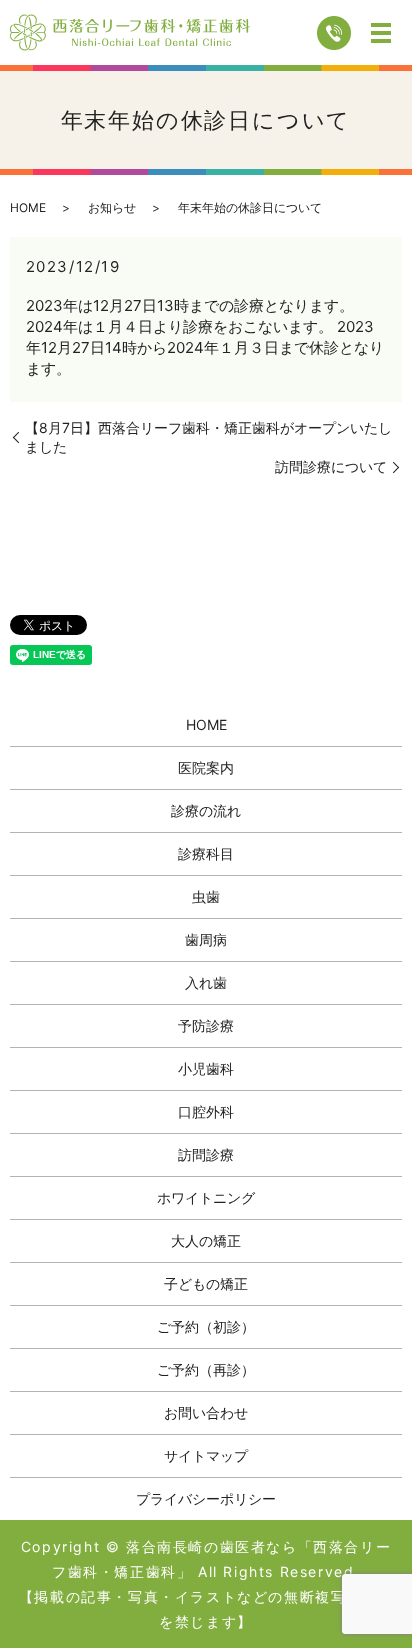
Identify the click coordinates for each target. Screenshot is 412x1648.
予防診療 (206, 1025)
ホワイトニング (206, 1197)
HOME (28, 207)
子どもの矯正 (206, 1283)
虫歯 (206, 896)
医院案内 (206, 767)
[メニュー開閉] (381, 33)
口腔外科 (206, 1111)
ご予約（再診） (206, 1369)
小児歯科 (206, 1068)
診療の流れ (206, 810)
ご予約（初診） (206, 1326)
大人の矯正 (206, 1240)
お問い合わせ (206, 1412)
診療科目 (206, 853)
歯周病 (206, 939)
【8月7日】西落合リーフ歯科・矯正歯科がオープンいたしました (208, 437)
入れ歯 (206, 982)
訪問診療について (331, 466)
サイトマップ (206, 1455)
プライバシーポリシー (206, 1498)
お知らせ (112, 207)
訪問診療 (206, 1154)
